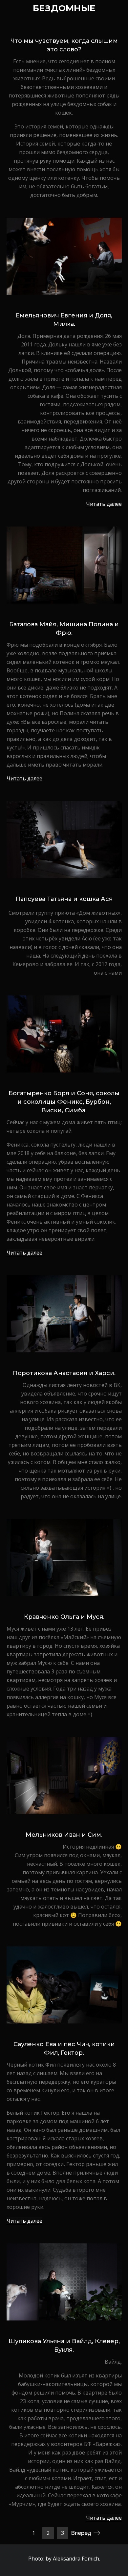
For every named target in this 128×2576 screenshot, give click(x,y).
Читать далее (104, 504)
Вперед (81, 2533)
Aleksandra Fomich (76, 2559)
